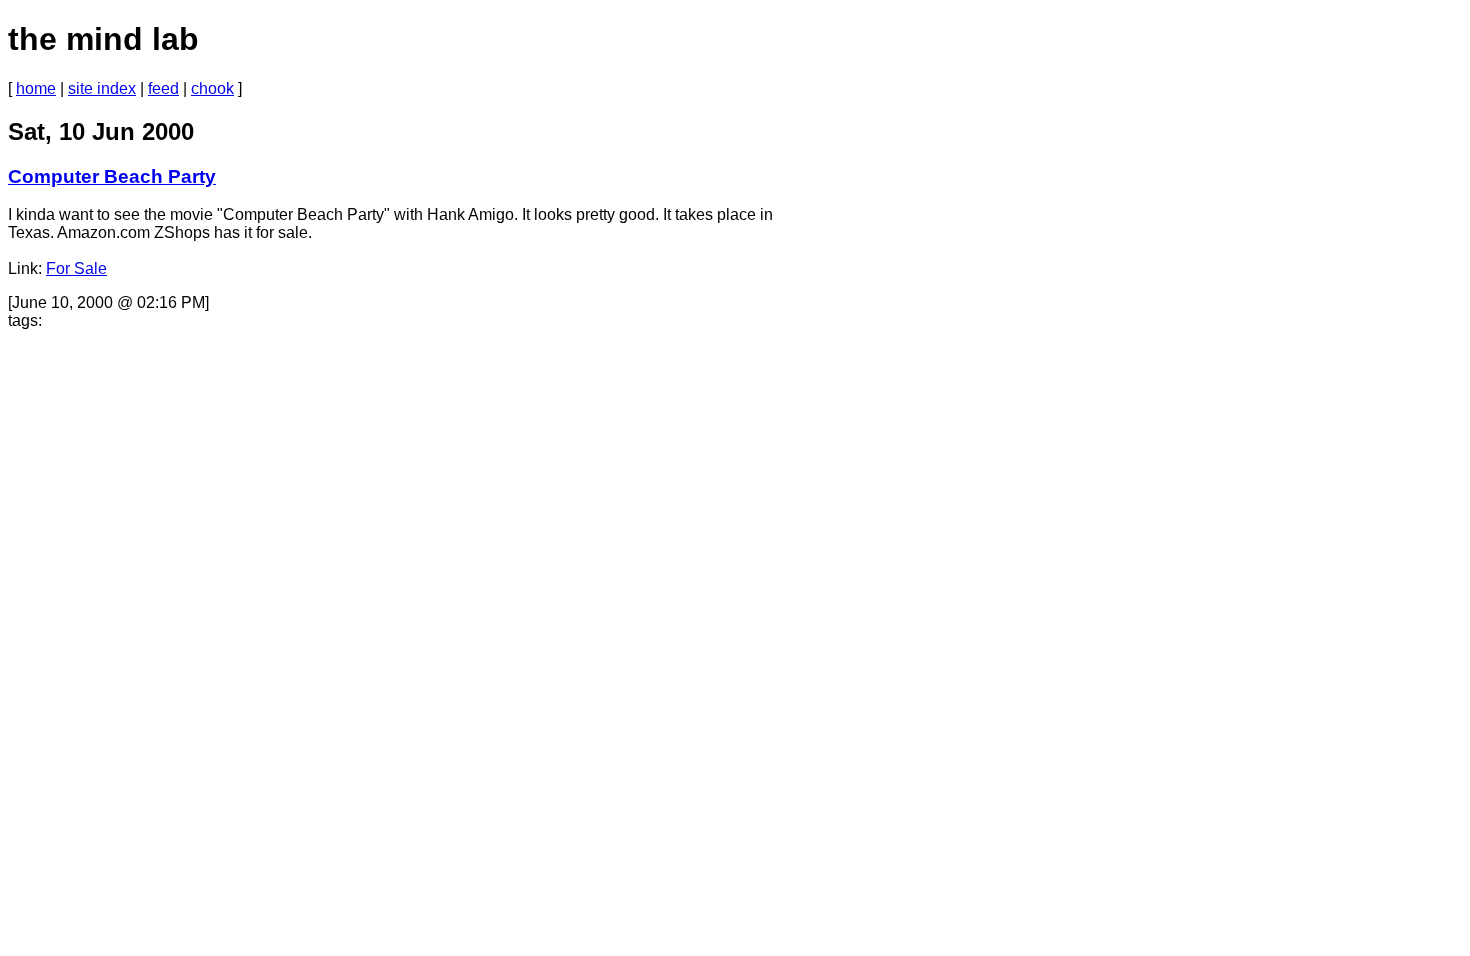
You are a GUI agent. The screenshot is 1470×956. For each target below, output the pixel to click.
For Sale (76, 268)
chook (212, 88)
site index (102, 88)
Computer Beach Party (112, 176)
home (36, 88)
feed (163, 88)
